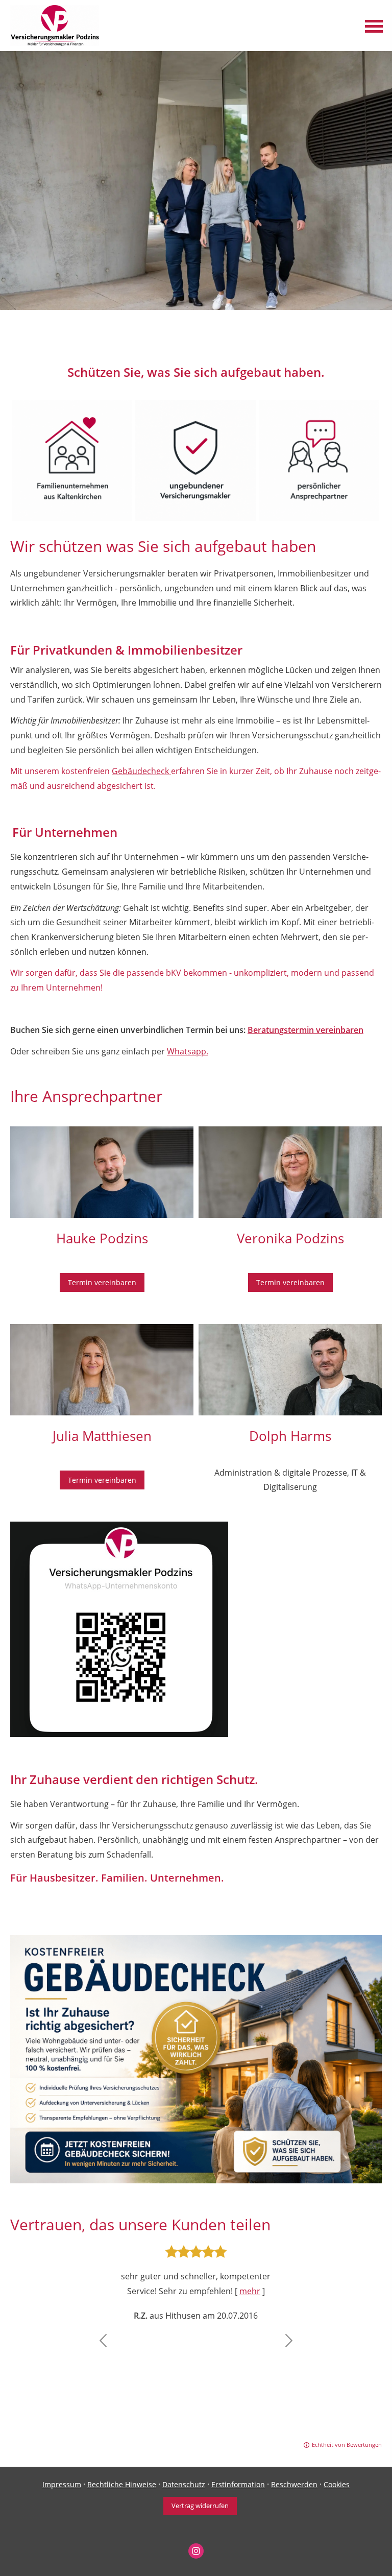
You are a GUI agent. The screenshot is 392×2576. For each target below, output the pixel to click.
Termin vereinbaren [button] (102, 1282)
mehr (250, 2291)
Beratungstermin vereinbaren (305, 1030)
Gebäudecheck (141, 771)
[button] (103, 2341)
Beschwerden (294, 2484)
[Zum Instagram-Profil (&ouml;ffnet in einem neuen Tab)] (196, 2551)
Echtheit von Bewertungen (347, 2445)
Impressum (62, 2484)
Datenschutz (184, 2484)
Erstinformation (238, 2484)
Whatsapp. (188, 1051)
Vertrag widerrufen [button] (200, 2506)
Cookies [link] (337, 2484)
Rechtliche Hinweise (122, 2484)
